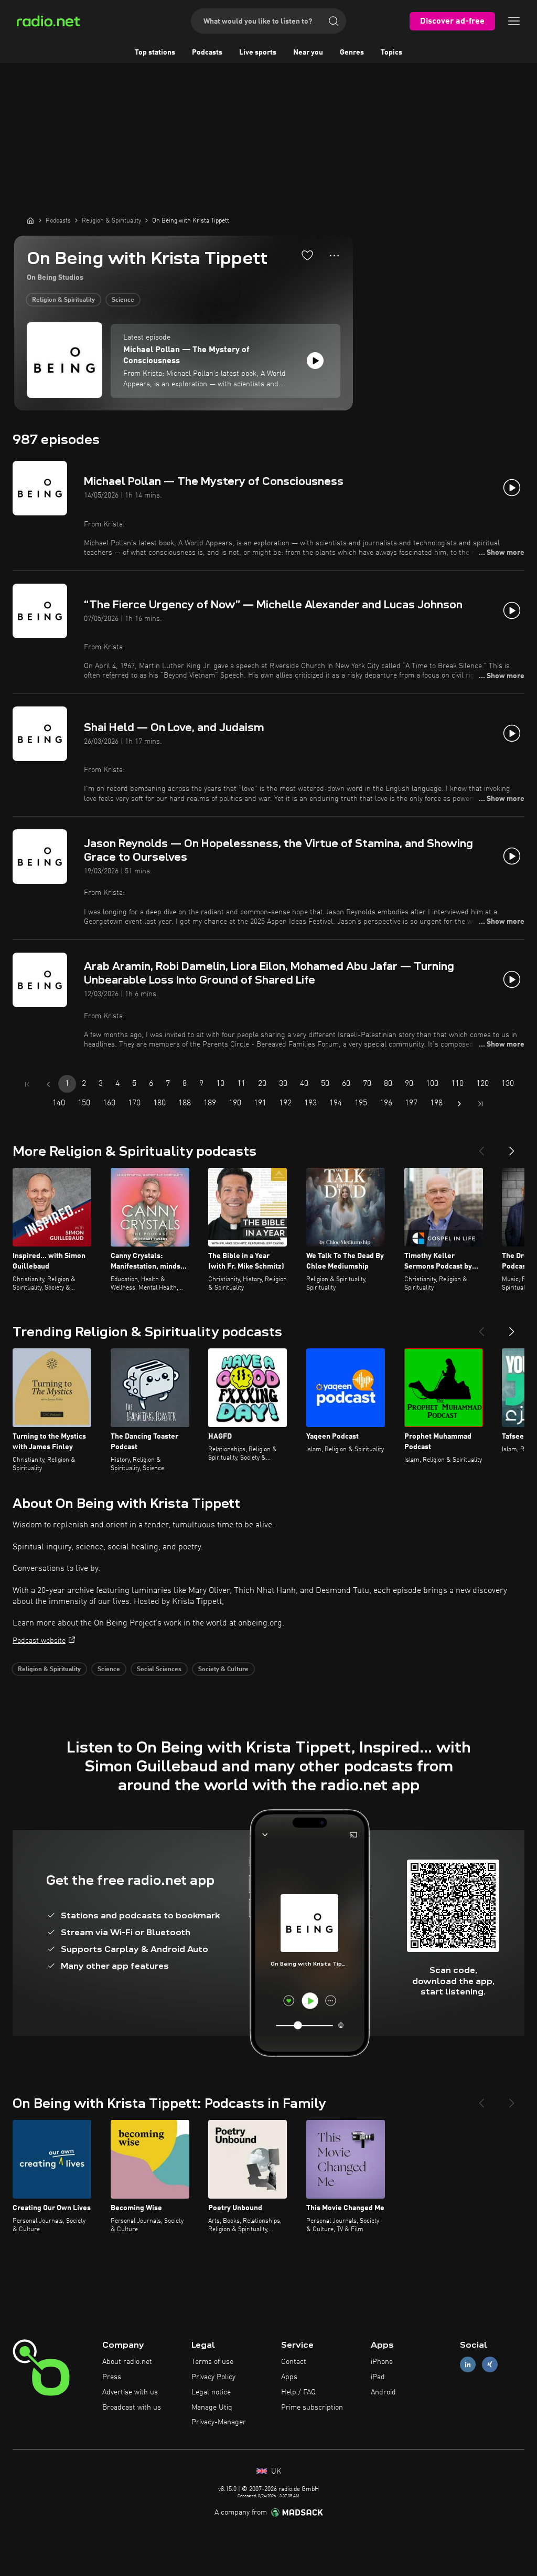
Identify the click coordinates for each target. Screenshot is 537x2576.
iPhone (382, 2362)
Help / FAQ (298, 2392)
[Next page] (459, 1104)
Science (123, 300)
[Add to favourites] (307, 255)
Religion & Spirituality (63, 300)
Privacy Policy (213, 2377)
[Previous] (481, 1147)
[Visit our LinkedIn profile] (468, 2365)
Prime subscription (312, 2408)
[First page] (27, 1084)
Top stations (155, 52)
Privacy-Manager (219, 2422)
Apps (289, 2377)
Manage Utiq (212, 2408)
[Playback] (315, 361)
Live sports (258, 52)
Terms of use (212, 2362)
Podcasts (207, 52)
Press (112, 2377)
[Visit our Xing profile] (490, 2365)
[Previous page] (48, 1084)
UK (275, 2472)
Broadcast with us (132, 2408)
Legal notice (211, 2392)
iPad (378, 2377)
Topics (391, 52)
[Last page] (480, 1104)
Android (383, 2392)
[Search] (334, 21)
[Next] (512, 1147)
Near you (308, 52)
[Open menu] (514, 21)
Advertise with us (130, 2392)
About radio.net (127, 2362)
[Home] (30, 220)
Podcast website (39, 1641)
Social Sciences (159, 1670)
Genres (352, 52)
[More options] (334, 256)
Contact (294, 2362)
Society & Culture (223, 1670)
